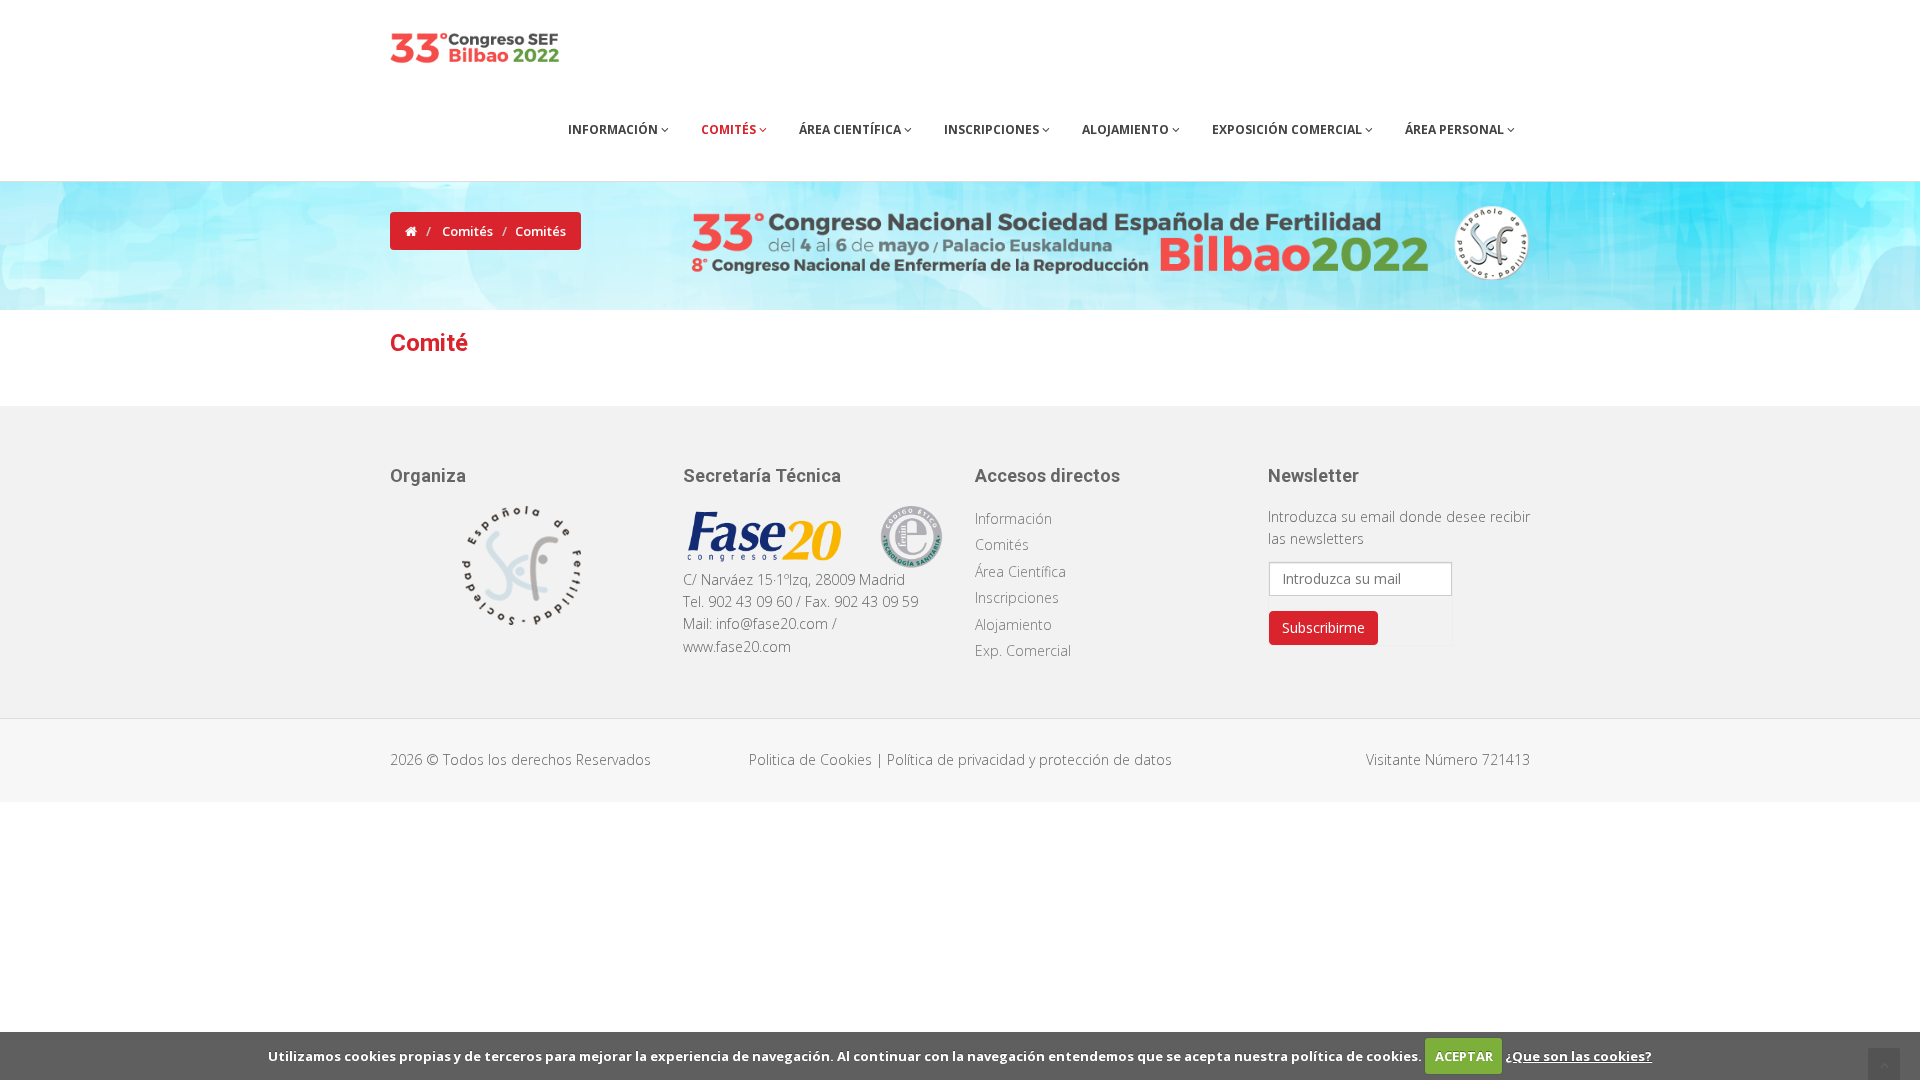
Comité (429, 343)
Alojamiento (1127, 129)
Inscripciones (993, 129)
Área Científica (851, 129)
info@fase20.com (772, 623)
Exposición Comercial (1288, 129)
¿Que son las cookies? (1578, 1056)
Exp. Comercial (1023, 650)
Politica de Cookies (812, 759)
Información (614, 129)
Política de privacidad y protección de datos (1029, 759)
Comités (730, 129)
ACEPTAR (1464, 1056)
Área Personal (1456, 129)
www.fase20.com (737, 646)
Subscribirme (1323, 627)
